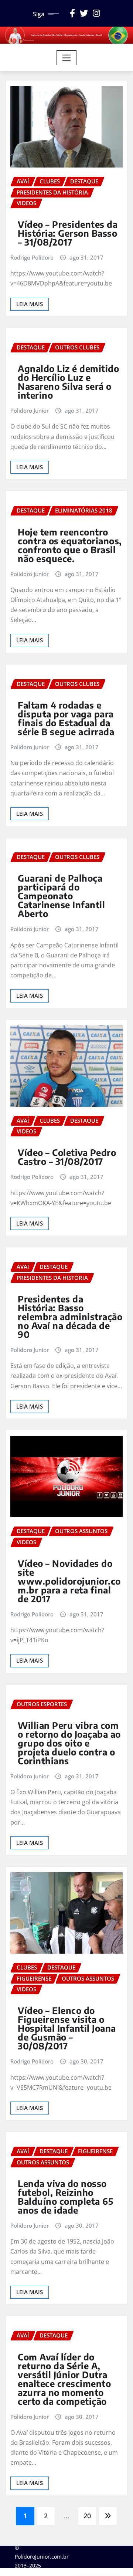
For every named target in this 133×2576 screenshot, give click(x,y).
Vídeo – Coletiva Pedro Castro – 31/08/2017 (67, 1157)
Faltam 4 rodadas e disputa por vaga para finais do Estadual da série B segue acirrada (66, 718)
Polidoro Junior (30, 410)
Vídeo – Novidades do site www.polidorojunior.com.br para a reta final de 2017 (69, 1581)
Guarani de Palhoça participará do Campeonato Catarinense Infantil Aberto (61, 896)
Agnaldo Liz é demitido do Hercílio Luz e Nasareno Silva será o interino (68, 382)
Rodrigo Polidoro (32, 257)
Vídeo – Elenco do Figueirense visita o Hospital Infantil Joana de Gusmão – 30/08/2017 (67, 2028)
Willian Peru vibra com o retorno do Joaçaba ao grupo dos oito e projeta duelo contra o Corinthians (69, 1743)
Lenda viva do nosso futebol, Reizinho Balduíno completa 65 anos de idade (65, 2197)
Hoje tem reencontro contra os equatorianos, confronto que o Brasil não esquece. (70, 545)
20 (87, 2516)
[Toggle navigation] (67, 58)
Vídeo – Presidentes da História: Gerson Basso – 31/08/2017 (68, 233)
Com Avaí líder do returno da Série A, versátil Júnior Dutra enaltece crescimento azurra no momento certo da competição (64, 2379)
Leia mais (30, 304)
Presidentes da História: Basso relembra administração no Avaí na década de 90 (70, 1316)
